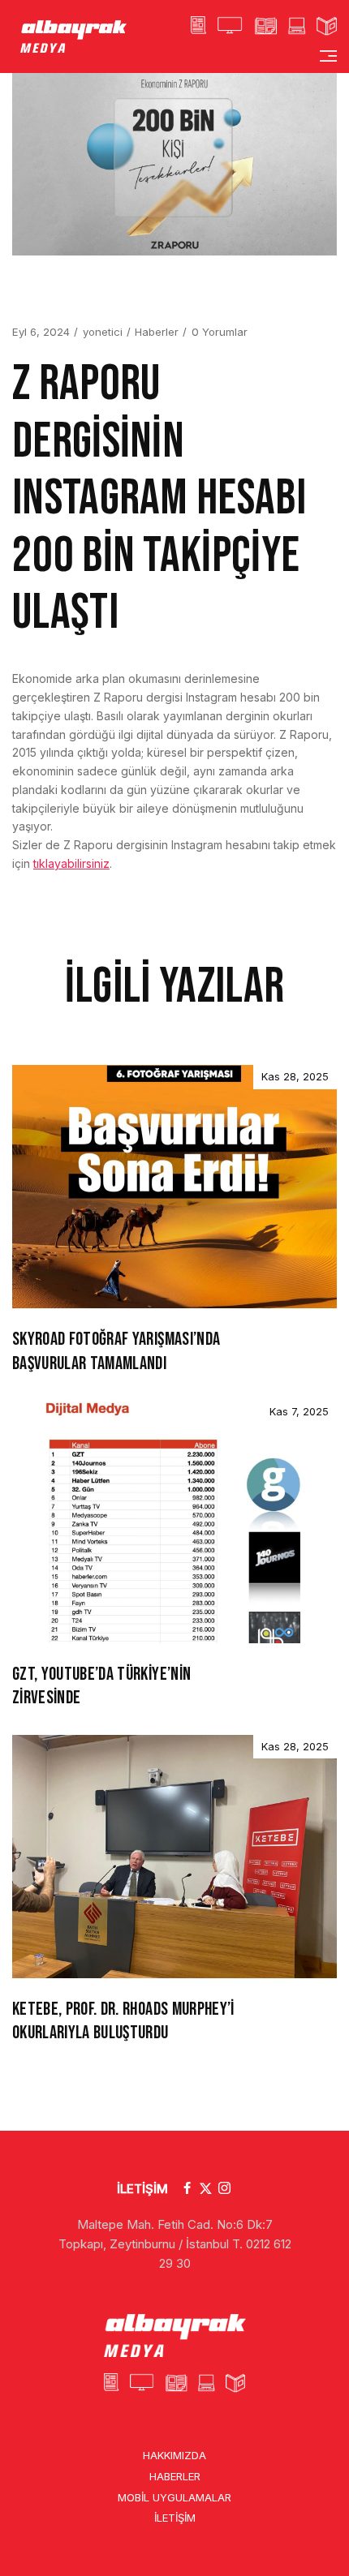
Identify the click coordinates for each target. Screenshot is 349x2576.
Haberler (157, 332)
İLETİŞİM (142, 2189)
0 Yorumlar (220, 332)
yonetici (103, 332)
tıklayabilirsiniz (71, 863)
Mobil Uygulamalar (174, 2497)
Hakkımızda (174, 2455)
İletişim (175, 2518)
